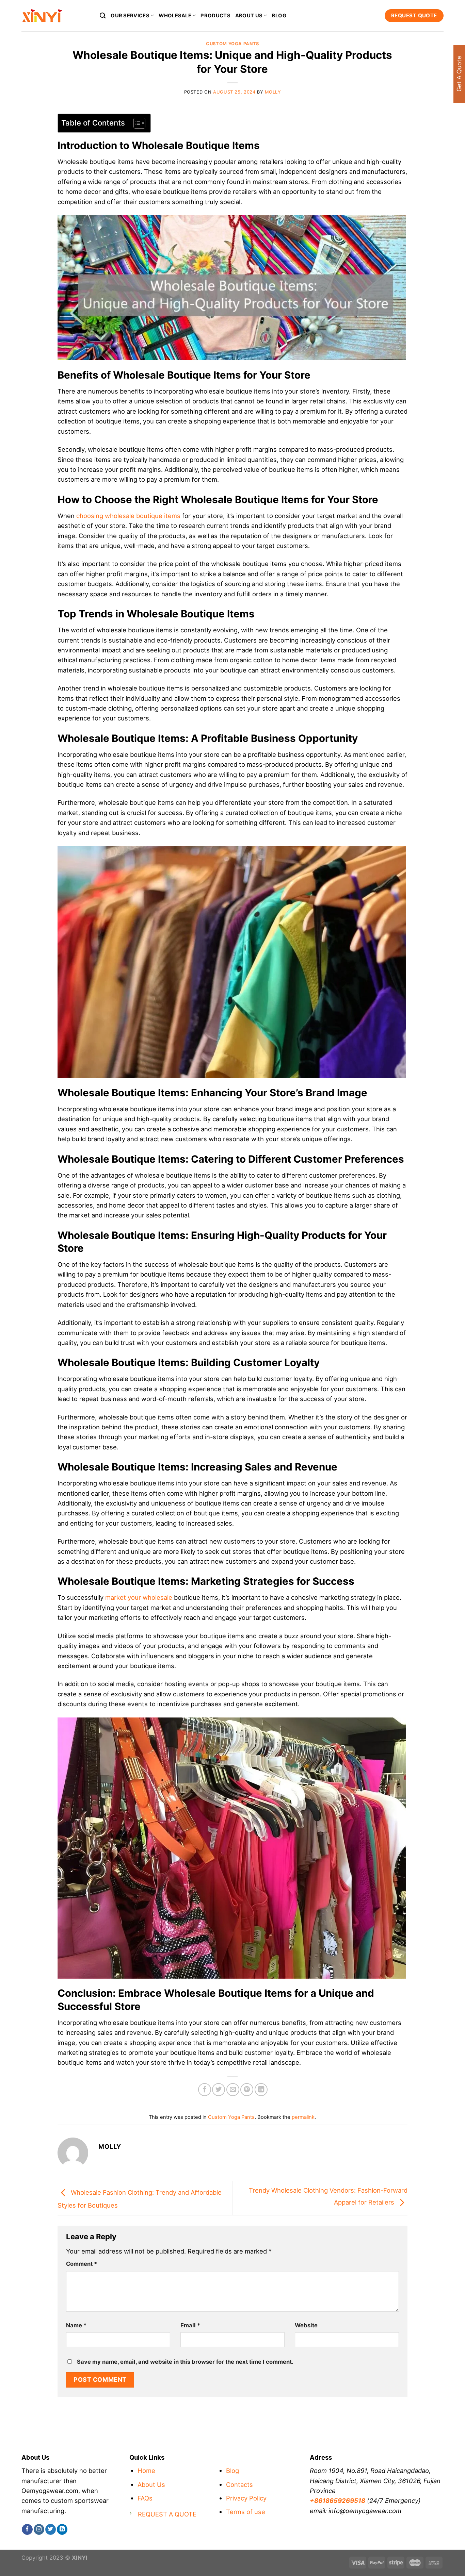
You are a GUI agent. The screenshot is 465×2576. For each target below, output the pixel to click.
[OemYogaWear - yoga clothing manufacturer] (55, 16)
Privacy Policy (246, 2498)
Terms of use (246, 2512)
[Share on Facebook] (205, 2090)
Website (306, 2325)
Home (146, 2471)
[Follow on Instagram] (39, 2529)
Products (215, 16)
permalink (303, 2117)
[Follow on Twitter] (51, 2529)
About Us (151, 2484)
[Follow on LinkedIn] (62, 2529)
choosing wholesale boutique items (128, 516)
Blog (279, 16)
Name (76, 2325)
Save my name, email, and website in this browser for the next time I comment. (185, 2362)
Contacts (239, 2484)
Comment (82, 2264)
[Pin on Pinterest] (247, 2090)
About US (249, 16)
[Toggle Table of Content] (136, 123)
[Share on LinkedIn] (261, 2090)
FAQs (145, 2498)
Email (190, 2325)
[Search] (103, 15)
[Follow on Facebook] (27, 2529)
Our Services (130, 16)
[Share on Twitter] (219, 2090)
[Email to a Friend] (233, 2090)
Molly (273, 92)
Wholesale (175, 16)
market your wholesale (139, 1597)
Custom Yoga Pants (233, 44)
